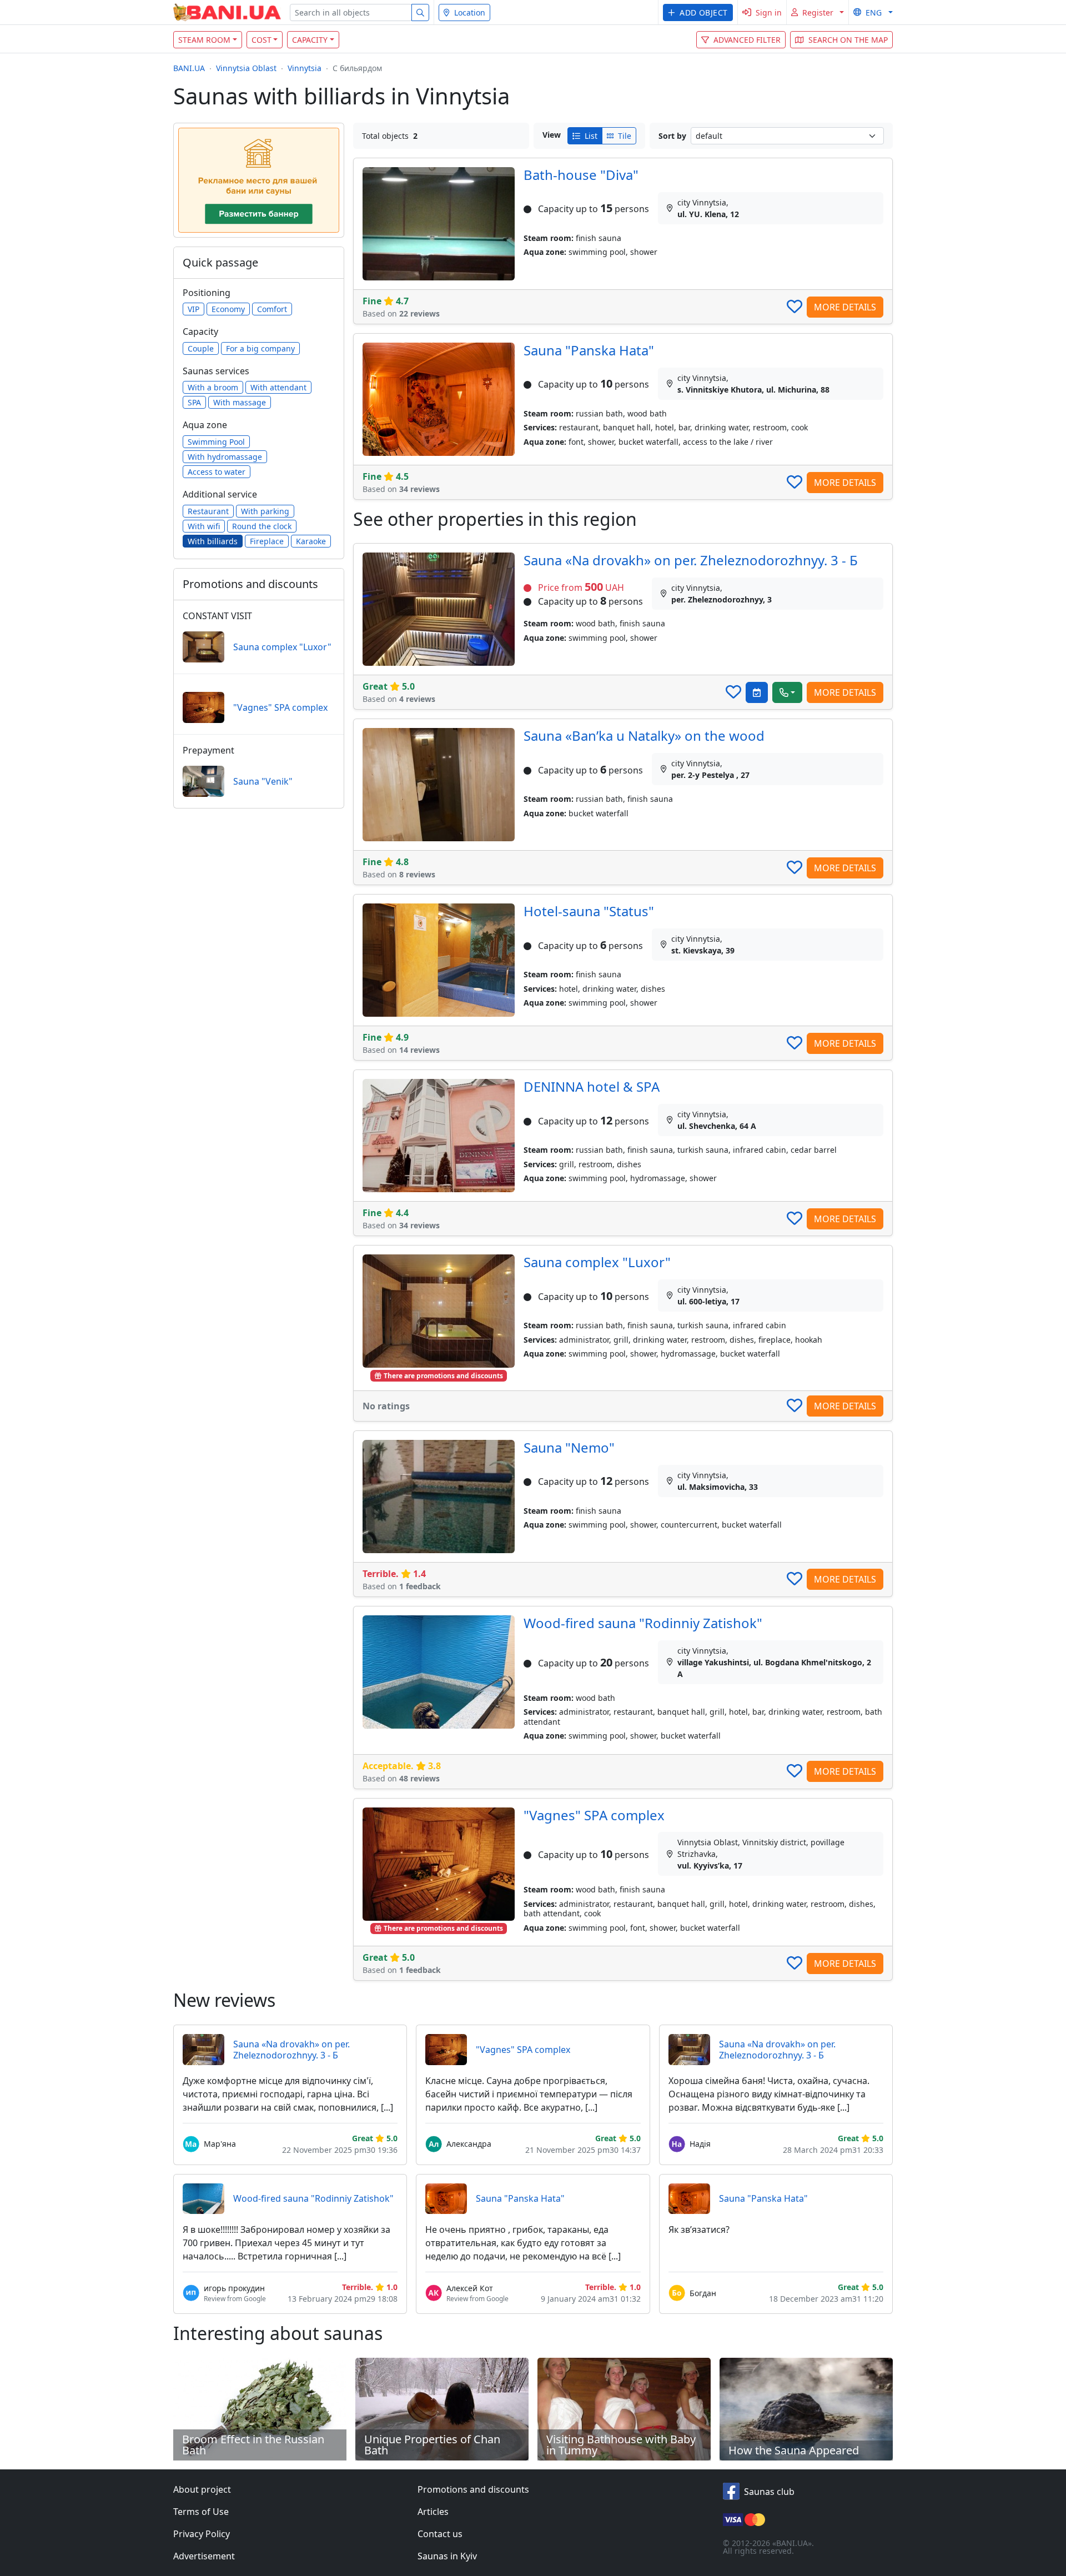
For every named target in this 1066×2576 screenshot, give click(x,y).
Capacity (310, 40)
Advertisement (204, 2556)
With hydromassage (225, 457)
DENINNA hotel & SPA (592, 1086)
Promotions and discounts (473, 2489)
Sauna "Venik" (263, 781)
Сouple (201, 348)
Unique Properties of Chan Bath (432, 2445)
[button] (698, 12)
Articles (433, 2512)
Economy (228, 309)
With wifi (204, 526)
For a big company (260, 348)
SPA (194, 402)
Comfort (272, 309)
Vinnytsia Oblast (246, 68)
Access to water (217, 472)
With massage (240, 402)
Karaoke (311, 541)
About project (202, 2489)
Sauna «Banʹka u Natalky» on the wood (644, 735)
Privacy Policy (202, 2534)
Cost (262, 40)
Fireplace (267, 541)
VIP (193, 309)
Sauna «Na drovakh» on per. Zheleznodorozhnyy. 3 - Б (691, 560)
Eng (874, 12)
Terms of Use (201, 2512)
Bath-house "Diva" (581, 175)
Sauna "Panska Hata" (589, 350)
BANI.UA (189, 68)
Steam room (204, 40)
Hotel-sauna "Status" (589, 911)
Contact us (440, 2534)
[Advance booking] (757, 692)
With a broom (213, 387)
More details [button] (845, 307)
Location (470, 12)
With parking (265, 511)
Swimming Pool (216, 442)
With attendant (278, 387)
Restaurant (208, 511)
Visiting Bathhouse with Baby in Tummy (621, 2445)
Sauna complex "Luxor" (597, 1262)
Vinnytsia (305, 68)
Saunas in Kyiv (447, 2556)
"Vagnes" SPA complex (594, 1815)
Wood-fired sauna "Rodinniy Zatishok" (643, 1623)
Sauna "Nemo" (569, 1447)
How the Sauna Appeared (794, 2450)
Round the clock (262, 526)
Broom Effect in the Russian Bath (253, 2445)
